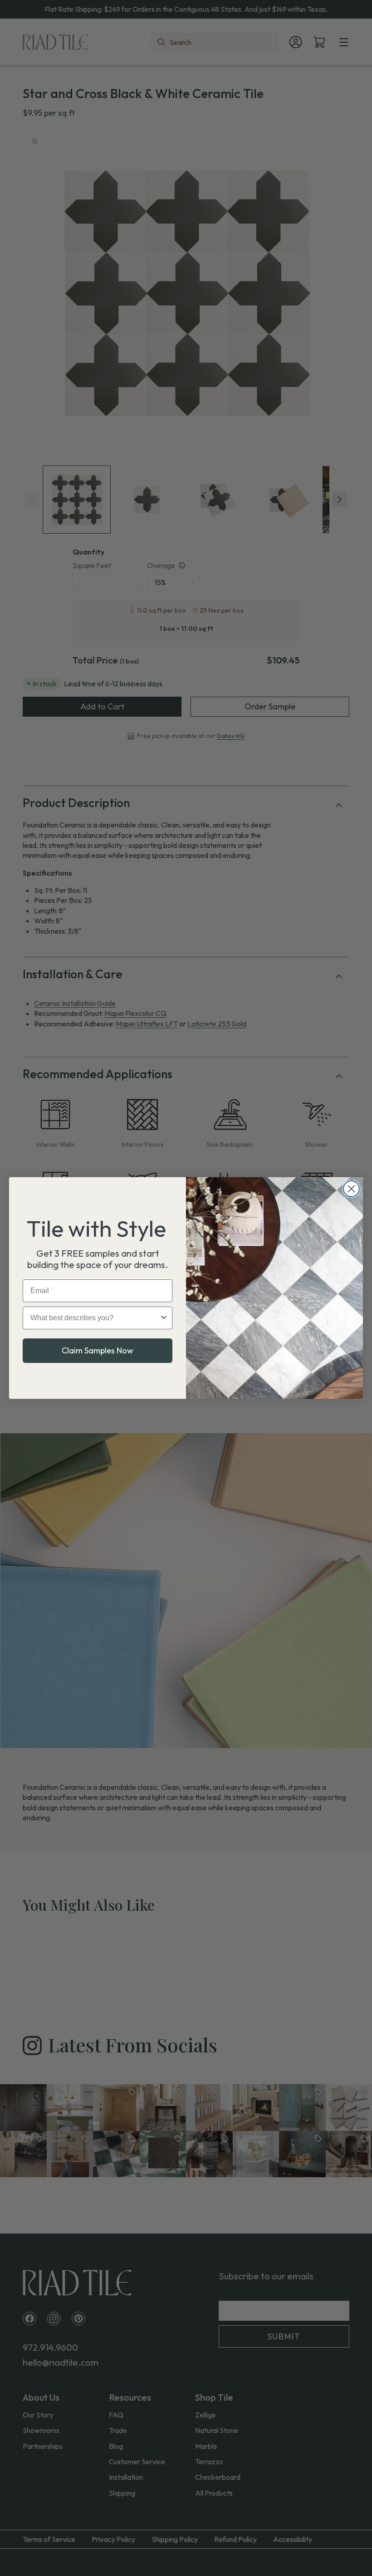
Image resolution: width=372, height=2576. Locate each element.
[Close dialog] (351, 1189)
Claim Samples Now (98, 1350)
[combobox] (95, 1318)
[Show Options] (164, 1318)
